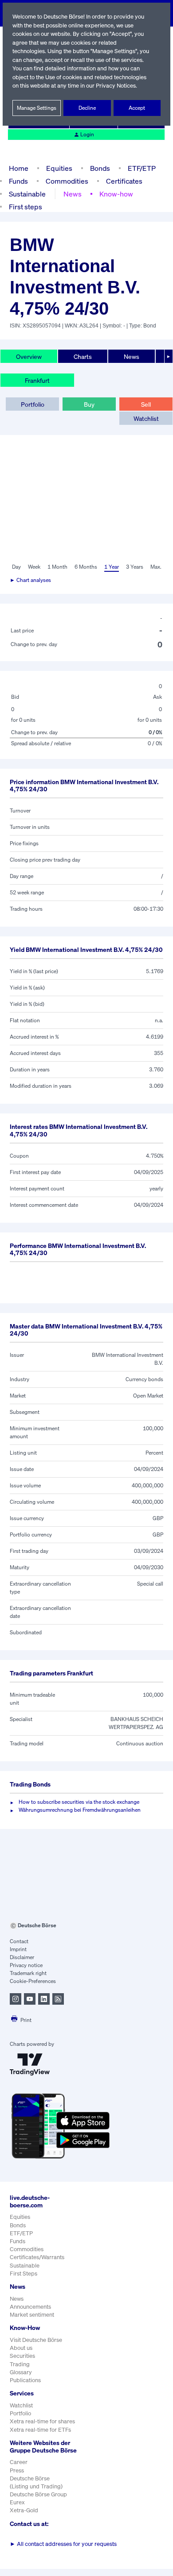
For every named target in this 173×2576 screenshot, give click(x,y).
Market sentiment (32, 2315)
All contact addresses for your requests (63, 2544)
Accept (137, 108)
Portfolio (33, 404)
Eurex (17, 2502)
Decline (87, 108)
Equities (59, 168)
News (73, 194)
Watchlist (146, 418)
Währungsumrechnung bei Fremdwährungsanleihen (80, 1810)
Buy (89, 404)
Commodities (67, 181)
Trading (20, 2364)
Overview (29, 356)
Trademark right (28, 1973)
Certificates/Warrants (37, 2257)
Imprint (18, 1949)
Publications (25, 2380)
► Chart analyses (30, 580)
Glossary (21, 2372)
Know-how (116, 194)
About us (21, 2348)
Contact (19, 1941)
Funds (18, 181)
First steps (26, 207)
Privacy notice (26, 1965)
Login (87, 134)
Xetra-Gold (24, 2510)
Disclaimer (22, 1957)
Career (19, 2462)
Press (17, 2470)
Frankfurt (37, 380)
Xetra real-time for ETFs (40, 2430)
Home (19, 168)
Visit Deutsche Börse (36, 2340)
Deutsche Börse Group (38, 2494)
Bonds (100, 168)
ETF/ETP (142, 168)
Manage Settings (37, 108)
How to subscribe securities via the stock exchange (79, 1802)
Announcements (30, 2307)
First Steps (24, 2274)
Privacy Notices (116, 86)
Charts (83, 356)
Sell (146, 404)
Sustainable (27, 194)
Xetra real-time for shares (42, 2421)
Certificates (124, 181)
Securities (22, 2356)
